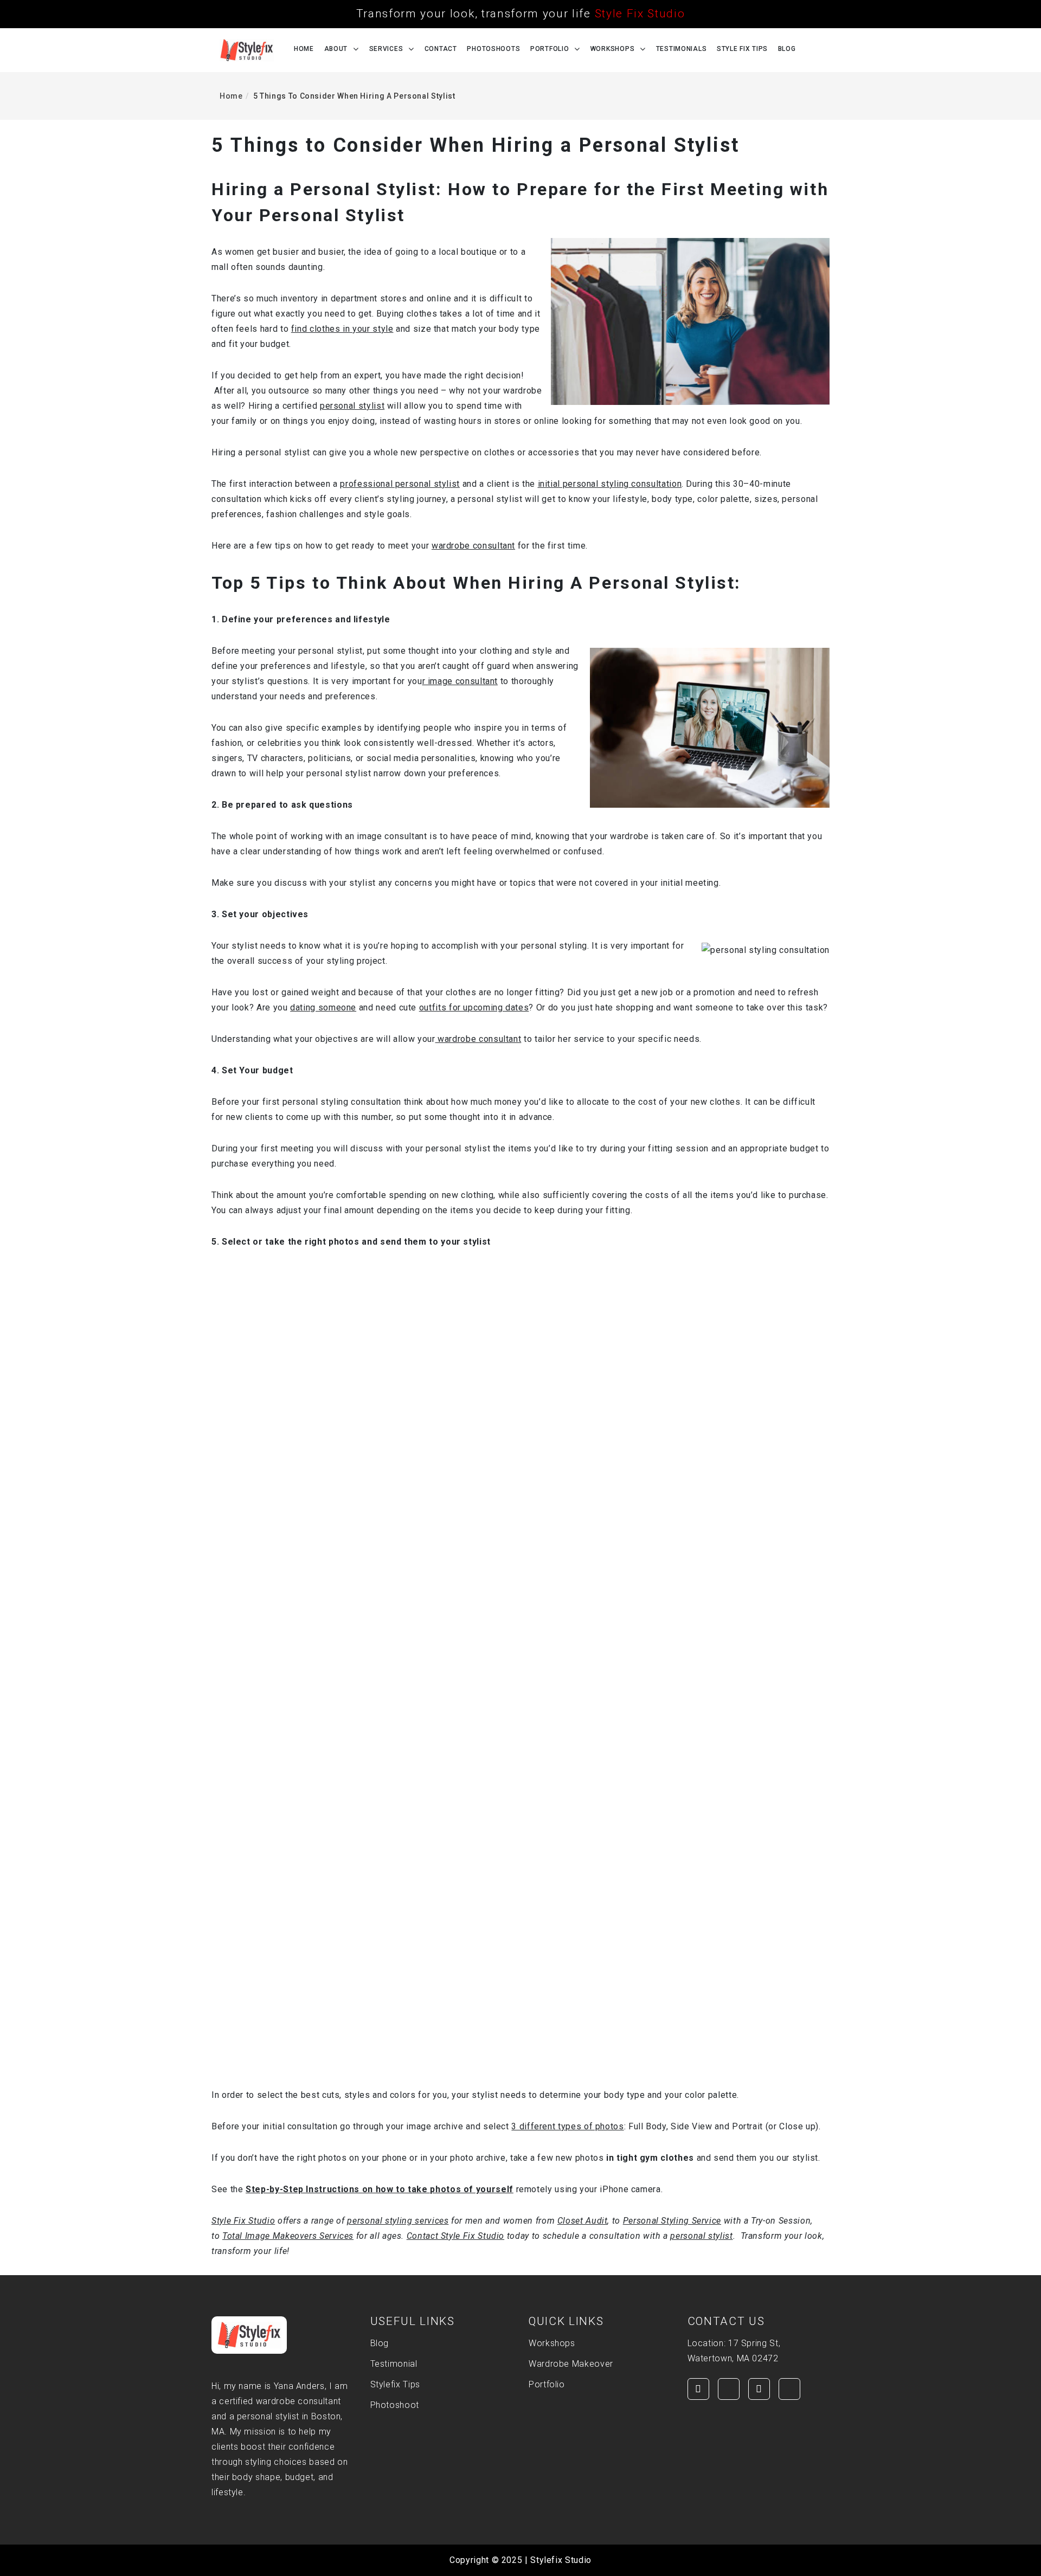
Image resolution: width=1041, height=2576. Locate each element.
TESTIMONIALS (682, 49)
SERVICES (386, 49)
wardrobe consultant (473, 546)
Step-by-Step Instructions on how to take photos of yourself (380, 2189)
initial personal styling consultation (610, 484)
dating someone (323, 1007)
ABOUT (336, 49)
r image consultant (460, 681)
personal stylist (352, 406)
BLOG (787, 49)
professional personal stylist (400, 484)
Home (304, 49)
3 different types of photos (567, 2126)
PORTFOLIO (550, 49)
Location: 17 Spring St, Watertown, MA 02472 (734, 2351)
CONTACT (441, 49)
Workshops (612, 49)
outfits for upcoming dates (474, 1007)
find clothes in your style (342, 329)
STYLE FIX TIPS (742, 49)
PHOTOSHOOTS (493, 49)
